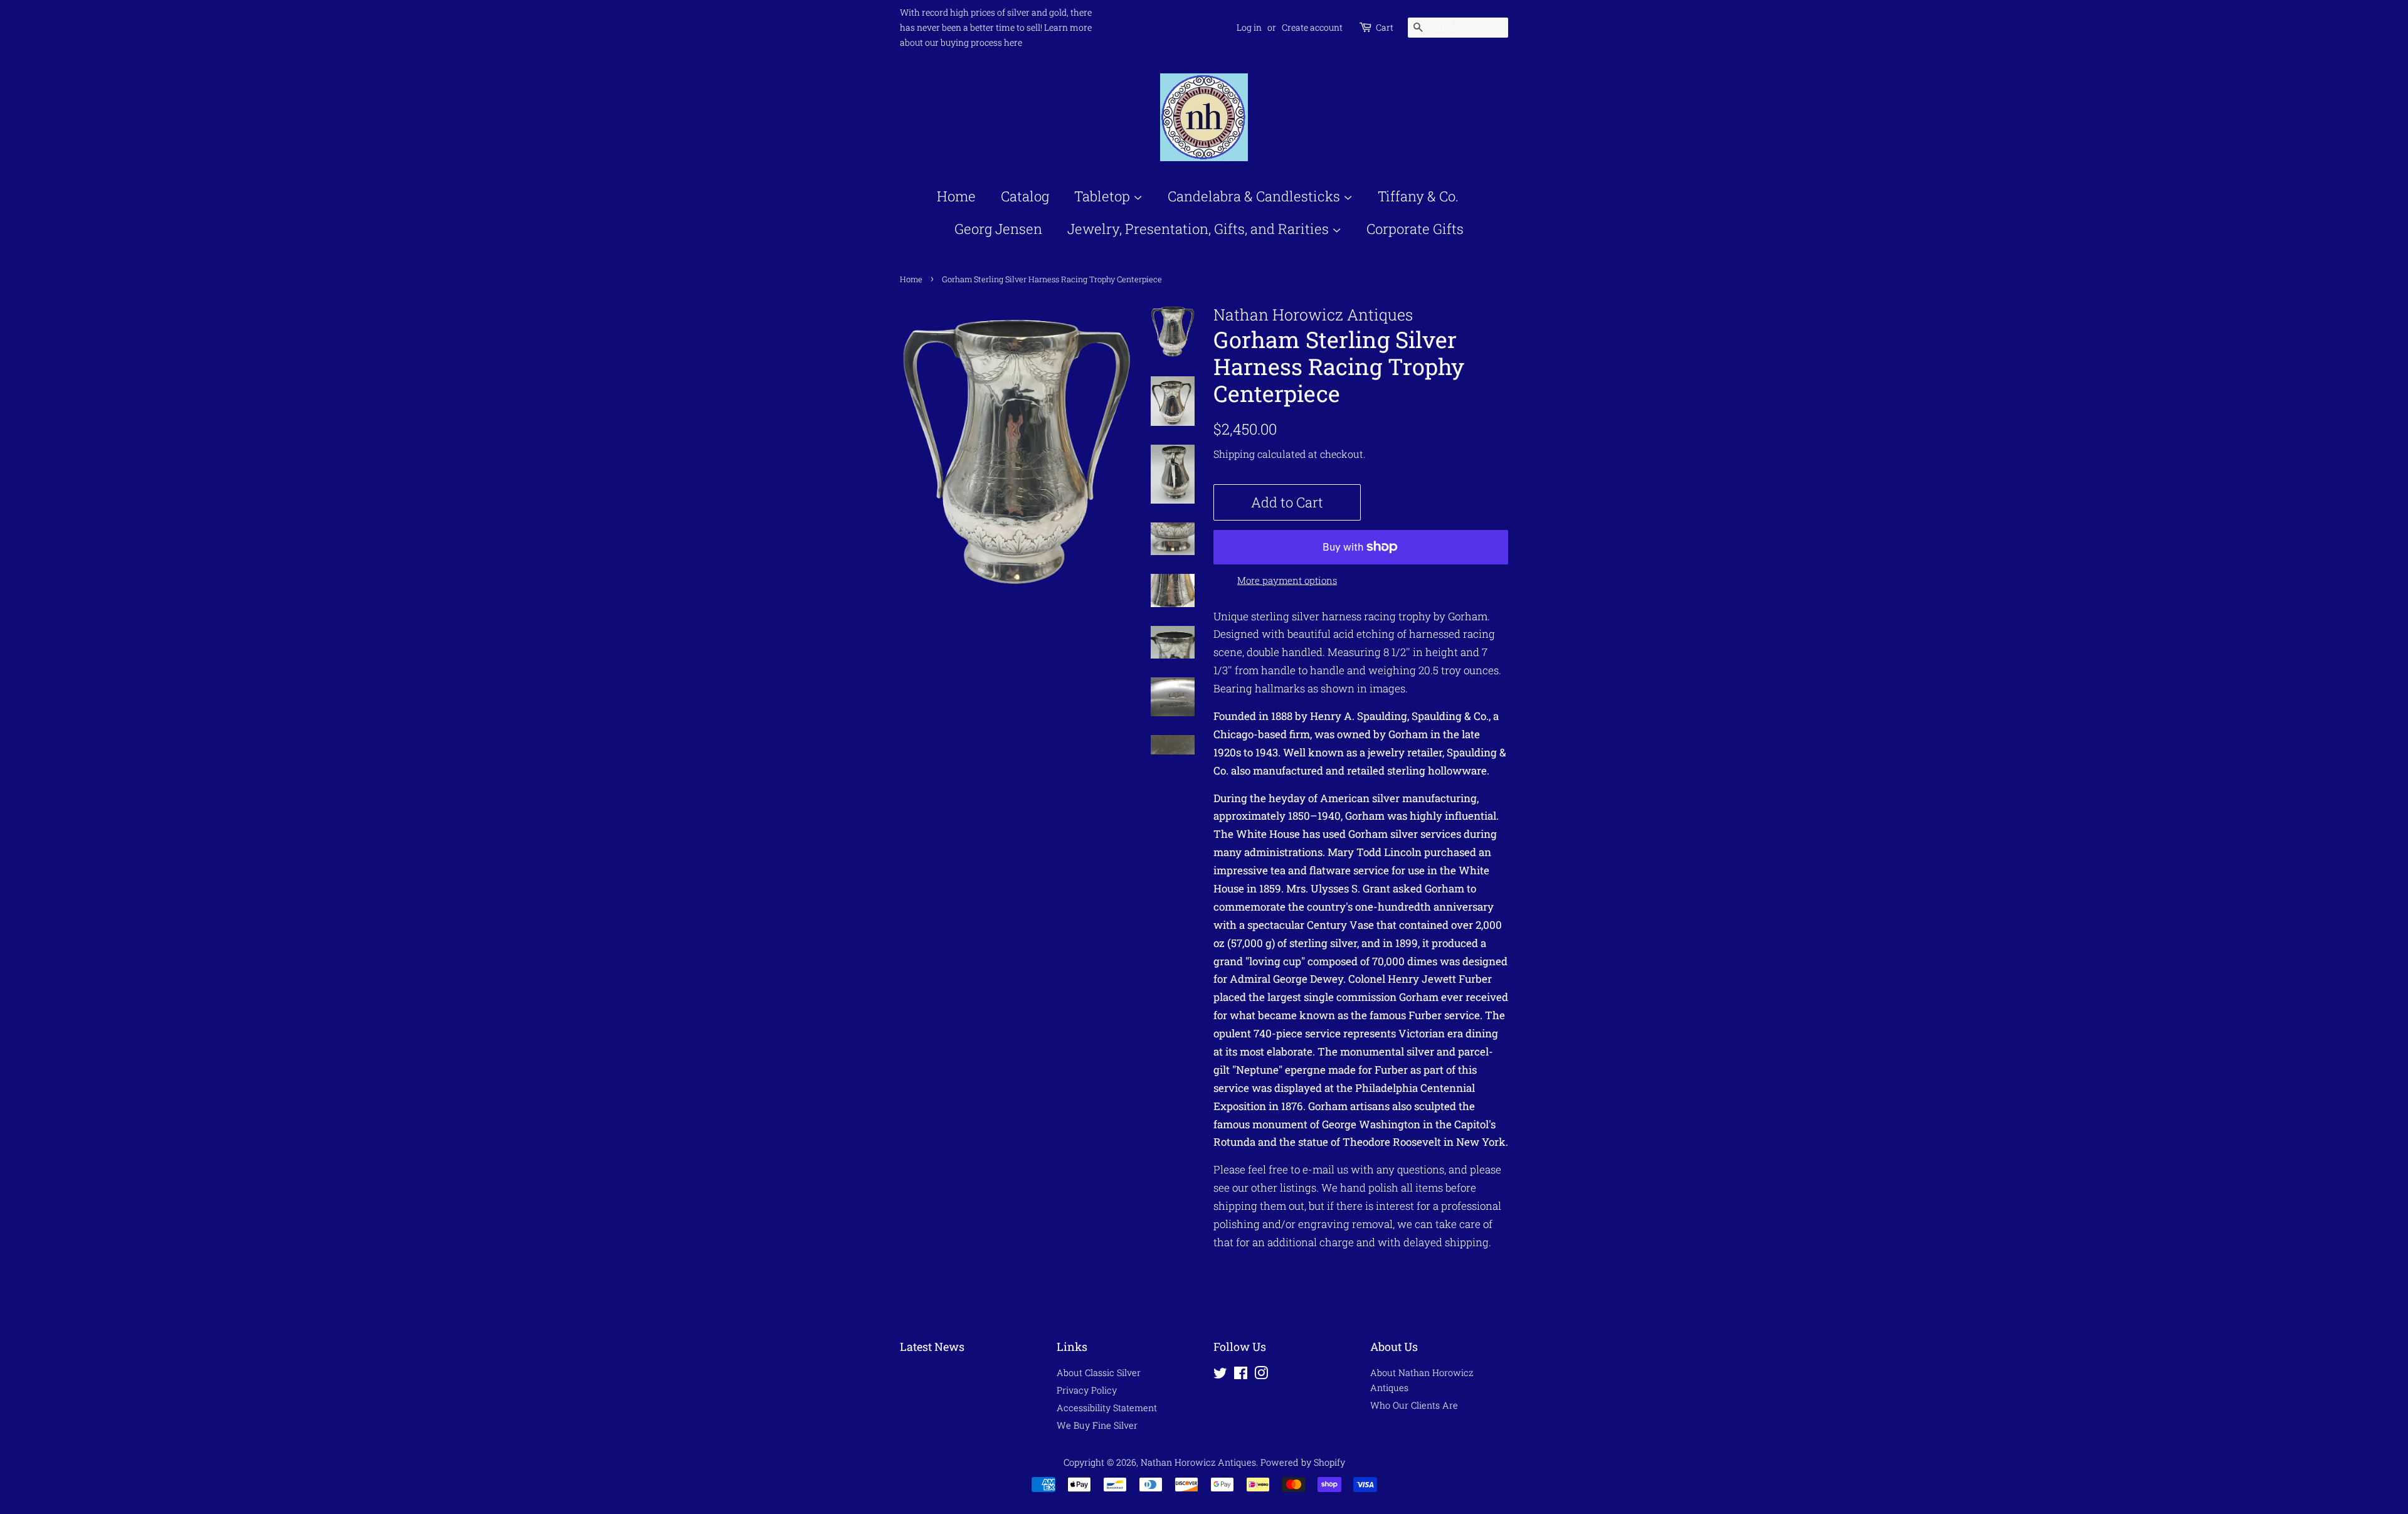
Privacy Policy (1087, 1390)
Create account (1312, 27)
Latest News (932, 1347)
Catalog (1025, 196)
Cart (1385, 27)
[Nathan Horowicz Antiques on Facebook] (1241, 1375)
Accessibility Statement (1107, 1408)
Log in (1249, 27)
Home (956, 196)
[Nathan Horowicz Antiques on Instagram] (1261, 1375)
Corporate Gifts (1415, 229)
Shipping (1234, 454)
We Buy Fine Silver (1097, 1425)
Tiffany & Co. (1418, 196)
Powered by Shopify (1303, 1462)
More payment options (1287, 580)
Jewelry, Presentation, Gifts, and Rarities (1200, 229)
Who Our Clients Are (1414, 1405)
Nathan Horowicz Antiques (1198, 1462)
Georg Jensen (998, 229)
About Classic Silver (1099, 1373)
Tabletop (1104, 196)
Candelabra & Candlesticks (1255, 196)
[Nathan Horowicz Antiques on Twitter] (1220, 1375)
